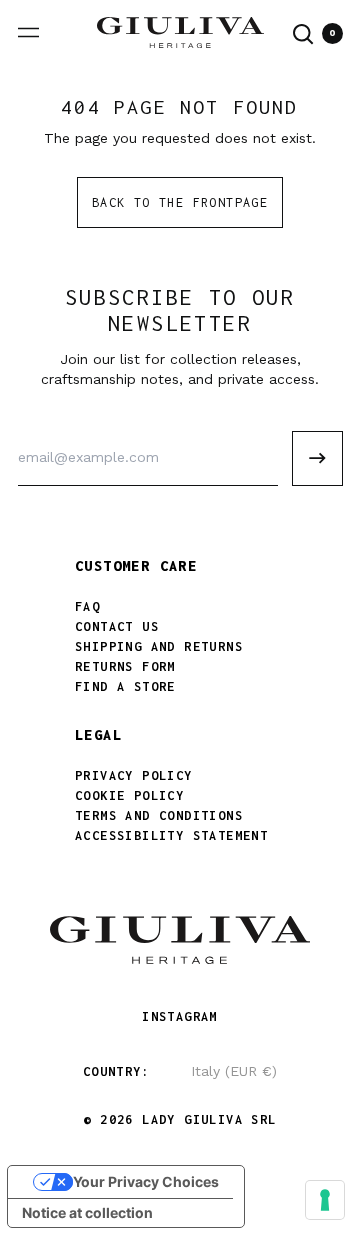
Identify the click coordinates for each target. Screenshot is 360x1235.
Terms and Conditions (159, 815)
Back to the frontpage (180, 202)
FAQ (87, 606)
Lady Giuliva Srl (209, 1119)
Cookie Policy (129, 795)
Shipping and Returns (159, 646)
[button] (303, 34)
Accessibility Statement (171, 835)
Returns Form (125, 666)
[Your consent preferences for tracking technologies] (325, 1200)
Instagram (180, 1016)
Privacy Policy (134, 775)
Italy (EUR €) (234, 1071)
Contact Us (117, 626)
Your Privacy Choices (146, 1181)
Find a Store (125, 686)
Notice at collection (87, 1212)
